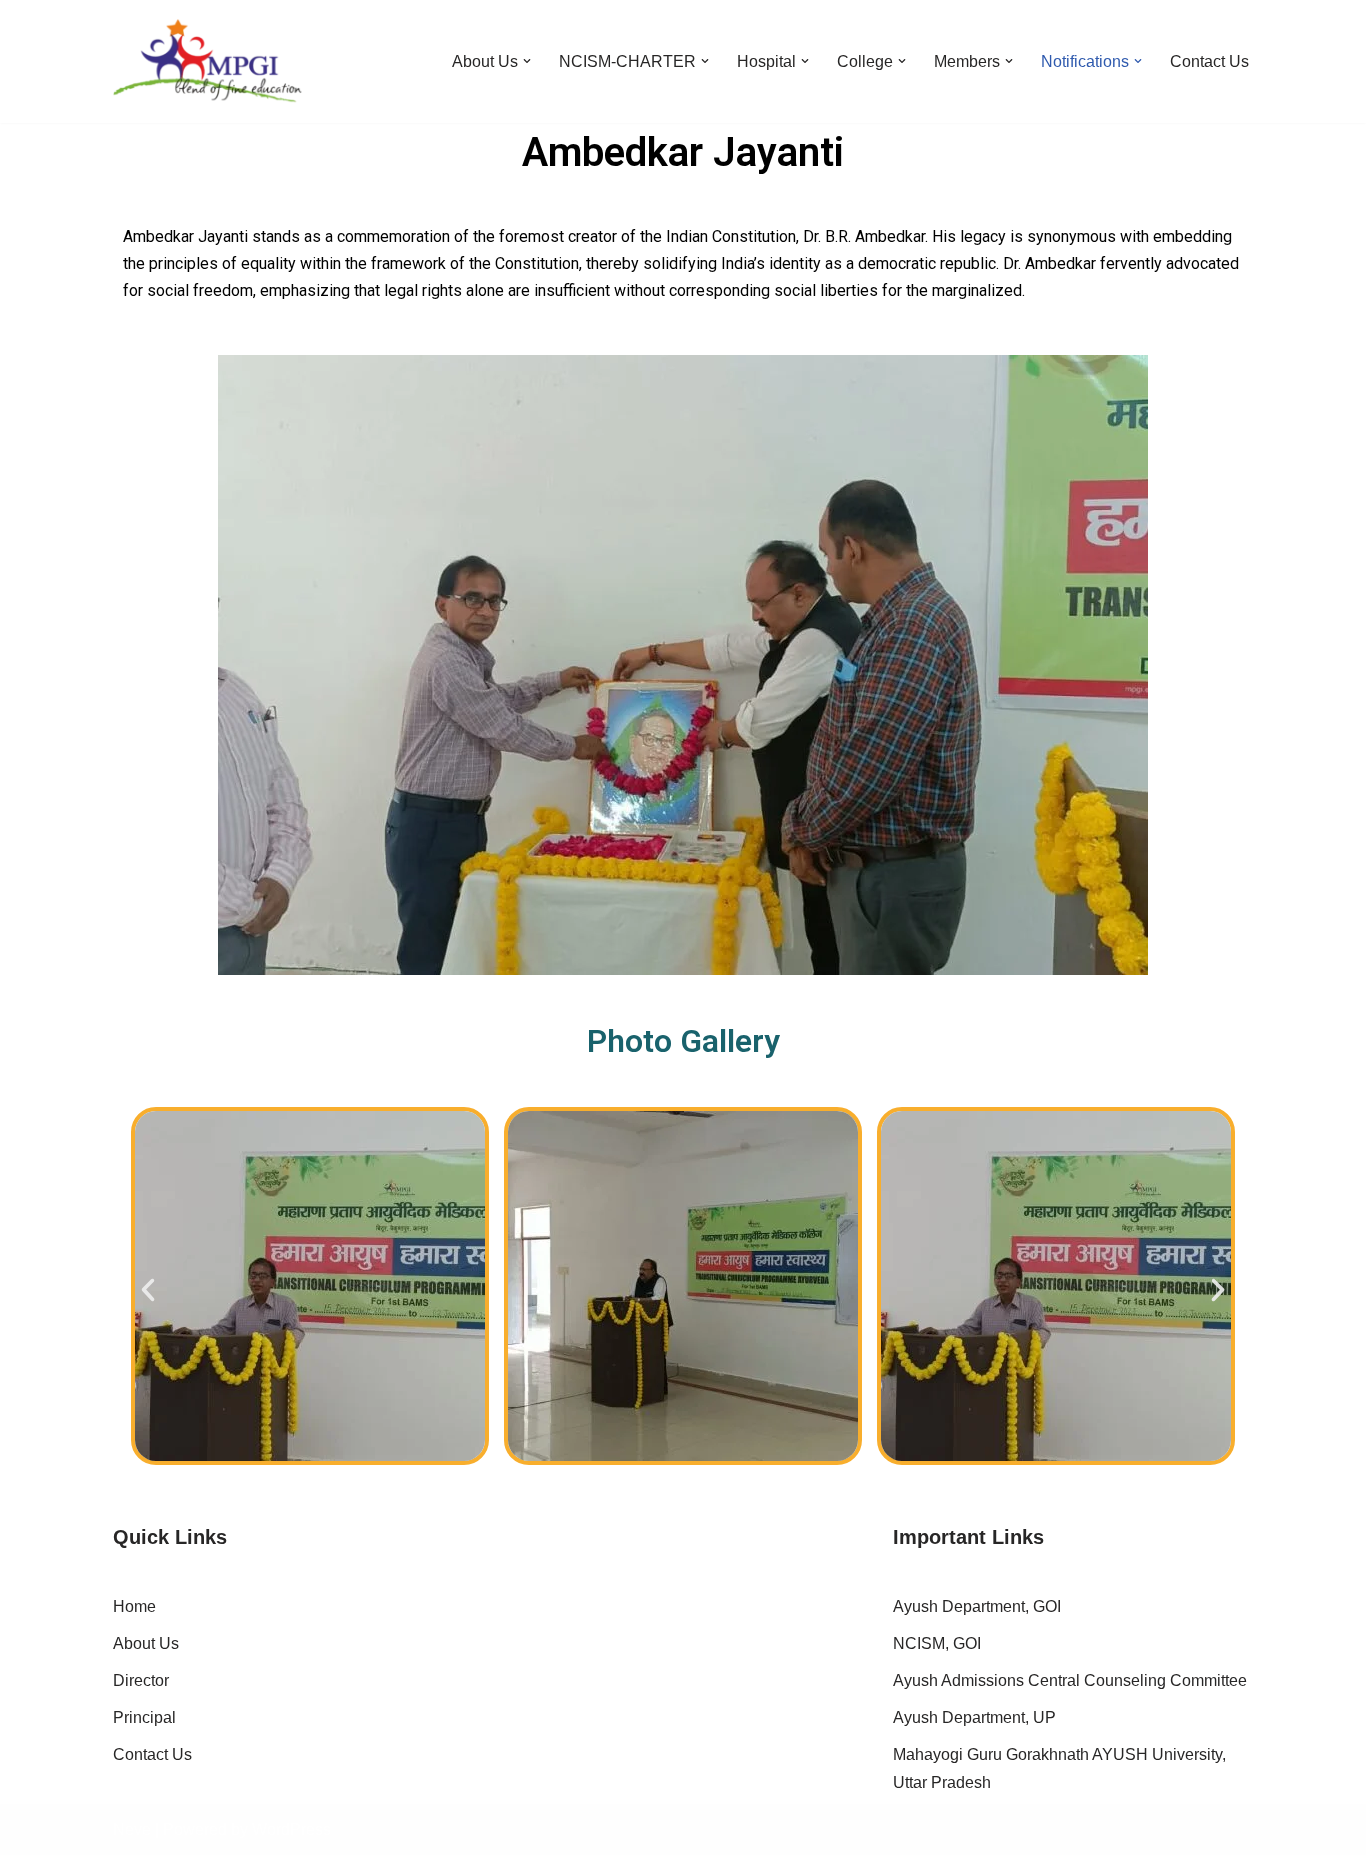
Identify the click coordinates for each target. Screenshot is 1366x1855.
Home (134, 1606)
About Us (146, 1643)
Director (141, 1680)
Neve (132, 1829)
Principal (144, 1717)
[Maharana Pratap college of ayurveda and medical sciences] (207, 61)
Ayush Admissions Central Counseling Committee (1070, 1680)
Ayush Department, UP (974, 1717)
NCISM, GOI (937, 1643)
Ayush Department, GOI (977, 1606)
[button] (527, 61)
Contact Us (1209, 61)
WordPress (291, 1829)
